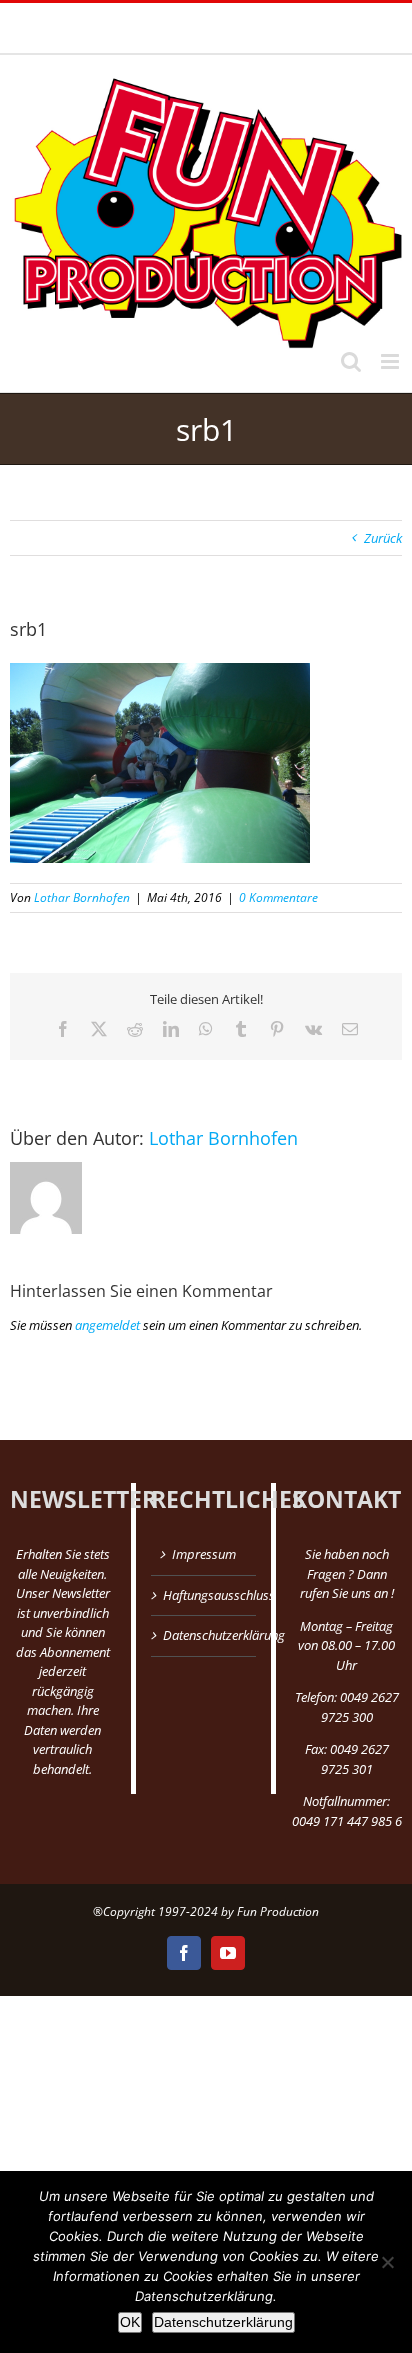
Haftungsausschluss (205, 1595)
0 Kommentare (278, 897)
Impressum (204, 1554)
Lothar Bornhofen (82, 897)
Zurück (383, 538)
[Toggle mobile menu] (391, 361)
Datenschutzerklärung (205, 1635)
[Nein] (387, 2262)
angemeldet (107, 1325)
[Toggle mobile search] (351, 361)
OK (130, 2322)
